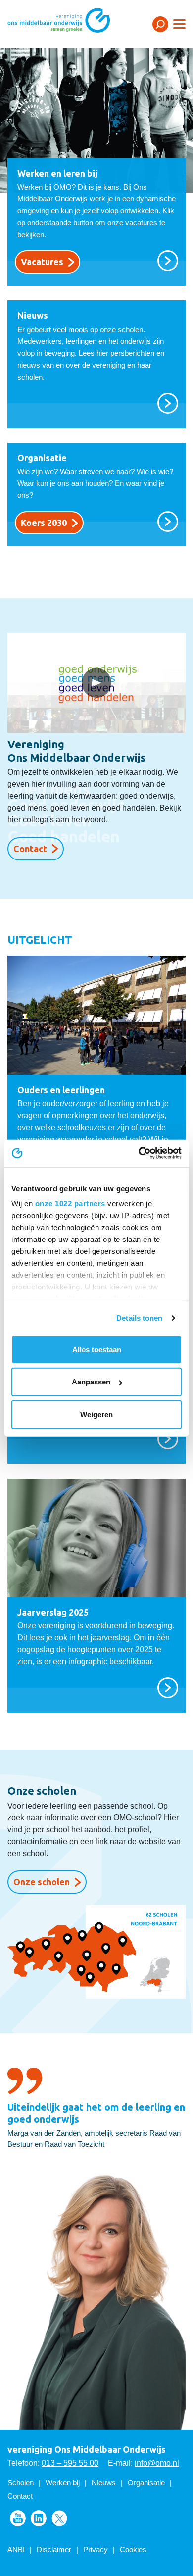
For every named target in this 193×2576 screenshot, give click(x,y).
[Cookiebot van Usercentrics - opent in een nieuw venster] (139, 1153)
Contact (30, 849)
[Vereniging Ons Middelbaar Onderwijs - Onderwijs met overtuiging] (72, 24)
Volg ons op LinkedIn (39, 2518)
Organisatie (146, 2483)
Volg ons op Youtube (18, 2518)
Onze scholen (42, 1882)
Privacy (96, 2550)
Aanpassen (91, 1382)
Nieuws (104, 2483)
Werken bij (63, 2483)
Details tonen (139, 1318)
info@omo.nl (157, 2463)
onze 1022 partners (70, 1204)
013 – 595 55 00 (70, 2463)
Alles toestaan (97, 1349)
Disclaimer (54, 2550)
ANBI (16, 2550)
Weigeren (96, 1414)
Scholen (21, 2483)
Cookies (133, 2550)
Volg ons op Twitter (59, 2518)
